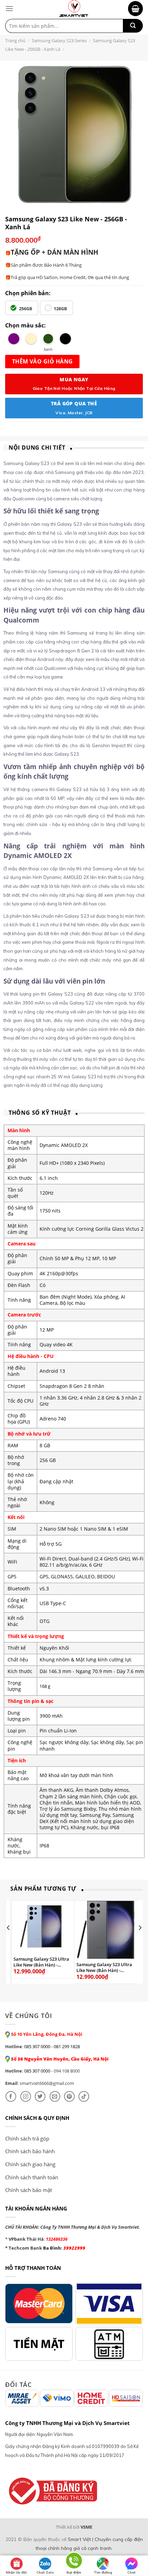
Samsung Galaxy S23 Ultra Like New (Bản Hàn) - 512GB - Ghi (104, 1968)
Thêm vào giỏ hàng (43, 361)
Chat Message (132, 2573)
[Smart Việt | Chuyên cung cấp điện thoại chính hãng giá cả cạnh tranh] (74, 9)
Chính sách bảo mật (29, 2190)
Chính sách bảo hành (30, 2151)
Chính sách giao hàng (30, 2164)
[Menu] (9, 8)
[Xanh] (48, 339)
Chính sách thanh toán (32, 2177)
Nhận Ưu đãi (16, 2572)
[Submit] (133, 26)
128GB (60, 309)
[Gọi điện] (74, 2562)
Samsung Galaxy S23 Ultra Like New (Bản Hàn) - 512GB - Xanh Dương (41, 1962)
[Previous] (9, 1941)
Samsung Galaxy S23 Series (59, 40)
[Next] (140, 1941)
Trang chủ (15, 40)
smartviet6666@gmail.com (47, 2083)
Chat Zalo (45, 2572)
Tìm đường (103, 2572)
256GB (26, 309)
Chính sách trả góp (27, 2138)
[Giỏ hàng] (135, 9)
